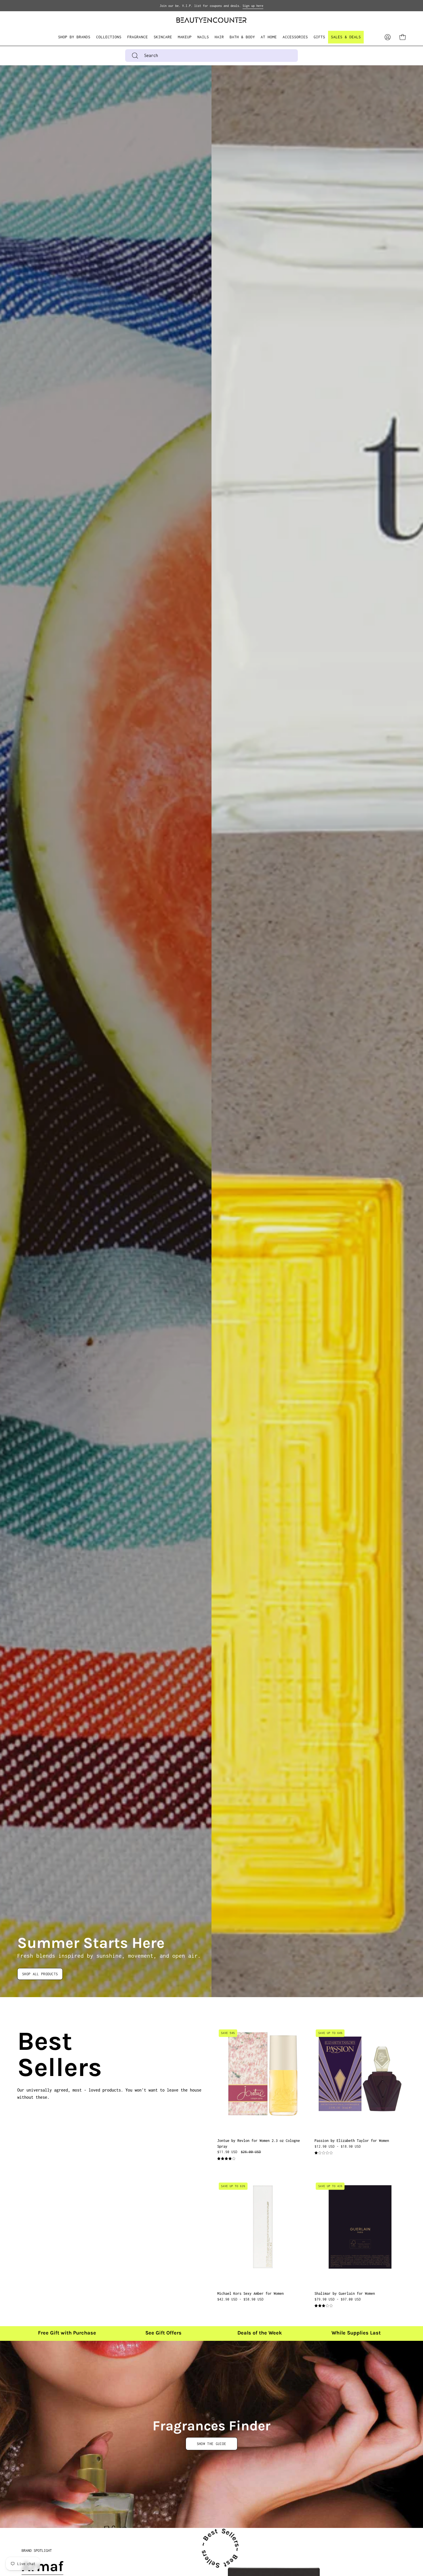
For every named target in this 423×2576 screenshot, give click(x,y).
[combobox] (211, 56)
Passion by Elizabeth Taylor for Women (352, 2141)
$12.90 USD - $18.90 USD (338, 2146)
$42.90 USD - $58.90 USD (240, 2299)
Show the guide (211, 2444)
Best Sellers (24, 2054)
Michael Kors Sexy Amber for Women (250, 2293)
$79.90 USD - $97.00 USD (338, 2299)
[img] (226, 2159)
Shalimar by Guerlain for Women (345, 2293)
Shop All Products (40, 1974)
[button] (109, 37)
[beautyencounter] (211, 20)
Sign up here (253, 6)
